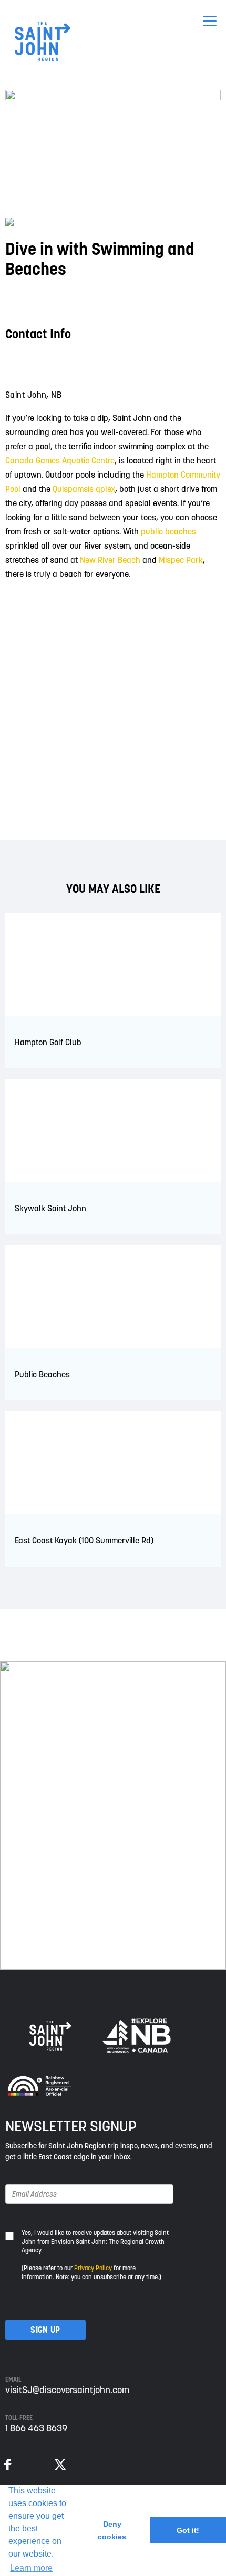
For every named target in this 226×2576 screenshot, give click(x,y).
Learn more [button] (31, 2568)
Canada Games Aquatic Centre (60, 460)
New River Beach (110, 560)
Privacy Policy (93, 2268)
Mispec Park (181, 560)
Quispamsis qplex (84, 489)
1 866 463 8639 (36, 2428)
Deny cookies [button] (112, 2530)
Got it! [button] (188, 2530)
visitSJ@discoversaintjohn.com (67, 2390)
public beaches (168, 531)
